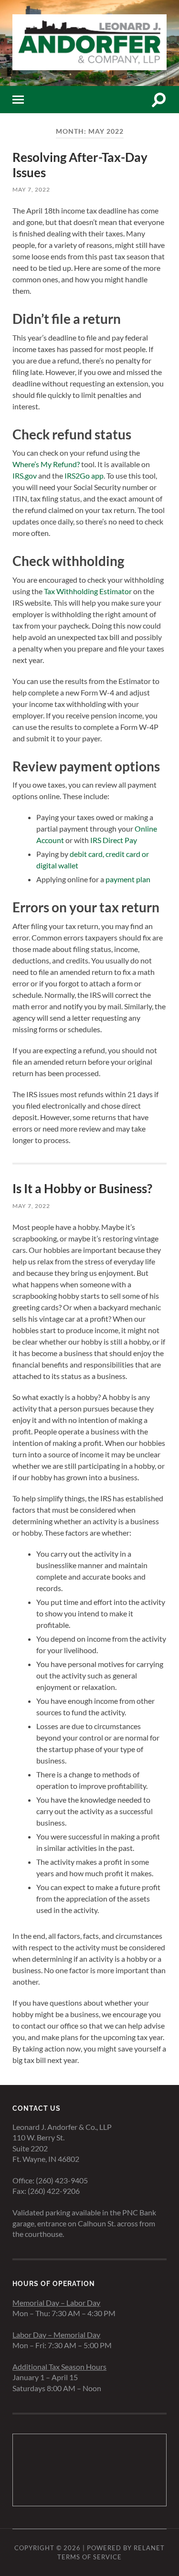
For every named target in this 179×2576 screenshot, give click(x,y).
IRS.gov (25, 476)
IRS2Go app (84, 476)
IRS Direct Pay (114, 840)
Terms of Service (89, 2557)
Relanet (149, 2548)
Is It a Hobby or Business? (82, 1188)
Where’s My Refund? (46, 464)
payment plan (128, 879)
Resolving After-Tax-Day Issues (80, 165)
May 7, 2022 (31, 189)
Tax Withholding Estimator (88, 591)
